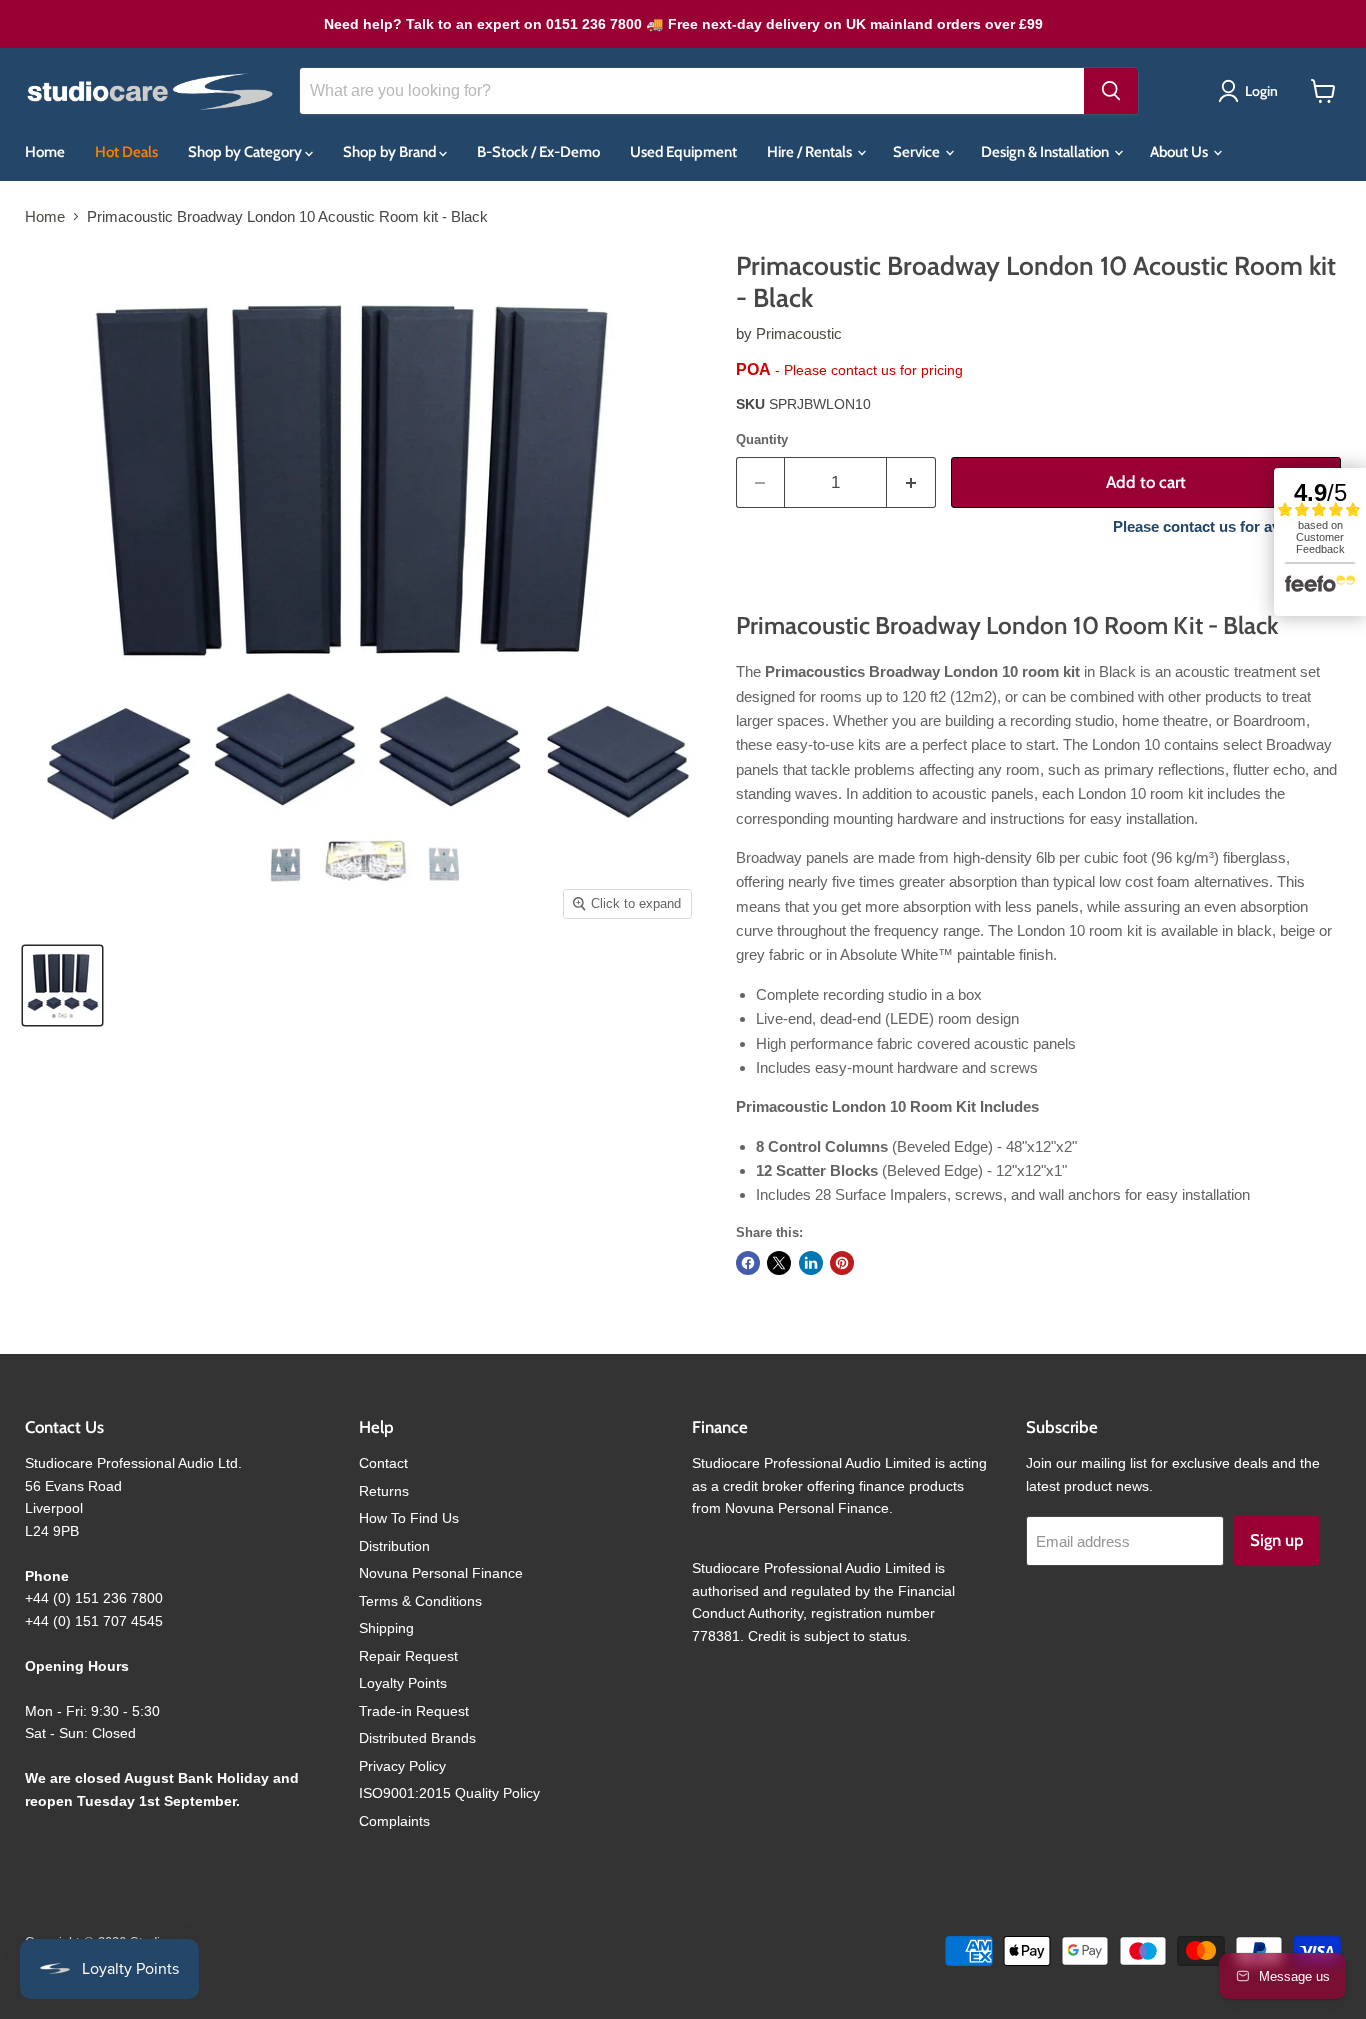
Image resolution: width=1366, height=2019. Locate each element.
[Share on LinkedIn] (811, 1263)
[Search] (1111, 91)
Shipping (386, 1628)
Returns (384, 1491)
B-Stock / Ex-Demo (538, 152)
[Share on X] (779, 1263)
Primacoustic (799, 333)
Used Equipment (683, 152)
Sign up (1277, 1540)
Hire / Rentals (811, 152)
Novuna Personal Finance (441, 1573)
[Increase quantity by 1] (911, 482)
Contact (383, 1463)
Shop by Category (246, 152)
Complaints (394, 1821)
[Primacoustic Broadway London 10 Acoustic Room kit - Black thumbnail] (62, 985)
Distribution (394, 1546)
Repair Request (408, 1656)
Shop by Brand (391, 152)
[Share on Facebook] (748, 1263)
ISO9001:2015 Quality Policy (449, 1793)
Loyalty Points (403, 1683)
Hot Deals (126, 152)
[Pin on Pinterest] (842, 1263)
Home (45, 152)
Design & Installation (1046, 152)
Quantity (762, 439)
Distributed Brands (417, 1738)
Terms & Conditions (420, 1601)
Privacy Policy (402, 1766)
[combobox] (692, 91)
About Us (1180, 152)
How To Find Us (409, 1518)
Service (918, 152)
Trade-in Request (414, 1711)
